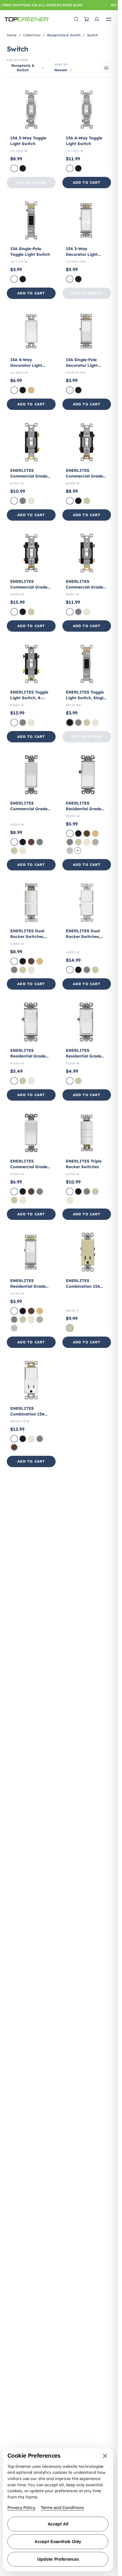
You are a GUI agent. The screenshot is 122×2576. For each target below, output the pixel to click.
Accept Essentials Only (58, 2542)
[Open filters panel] (106, 68)
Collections (32, 35)
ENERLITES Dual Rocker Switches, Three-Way (83, 937)
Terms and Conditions (62, 2508)
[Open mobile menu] (109, 19)
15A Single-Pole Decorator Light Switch (82, 365)
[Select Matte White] (70, 279)
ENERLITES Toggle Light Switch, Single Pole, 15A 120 (86, 698)
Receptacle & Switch (64, 35)
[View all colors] (78, 851)
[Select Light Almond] (31, 501)
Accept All (58, 2524)
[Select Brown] (31, 842)
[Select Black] (23, 168)
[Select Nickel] (95, 842)
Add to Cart (87, 182)
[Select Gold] (31, 390)
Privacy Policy (21, 2508)
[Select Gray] (23, 501)
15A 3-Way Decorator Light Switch (82, 254)
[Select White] (14, 168)
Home (12, 35)
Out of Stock (31, 182)
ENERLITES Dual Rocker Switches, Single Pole (27, 937)
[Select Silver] (70, 851)
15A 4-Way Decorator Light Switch (26, 365)
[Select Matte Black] (78, 279)
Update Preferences (58, 2559)
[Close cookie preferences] (105, 2456)
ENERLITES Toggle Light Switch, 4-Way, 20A (29, 698)
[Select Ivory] (87, 501)
